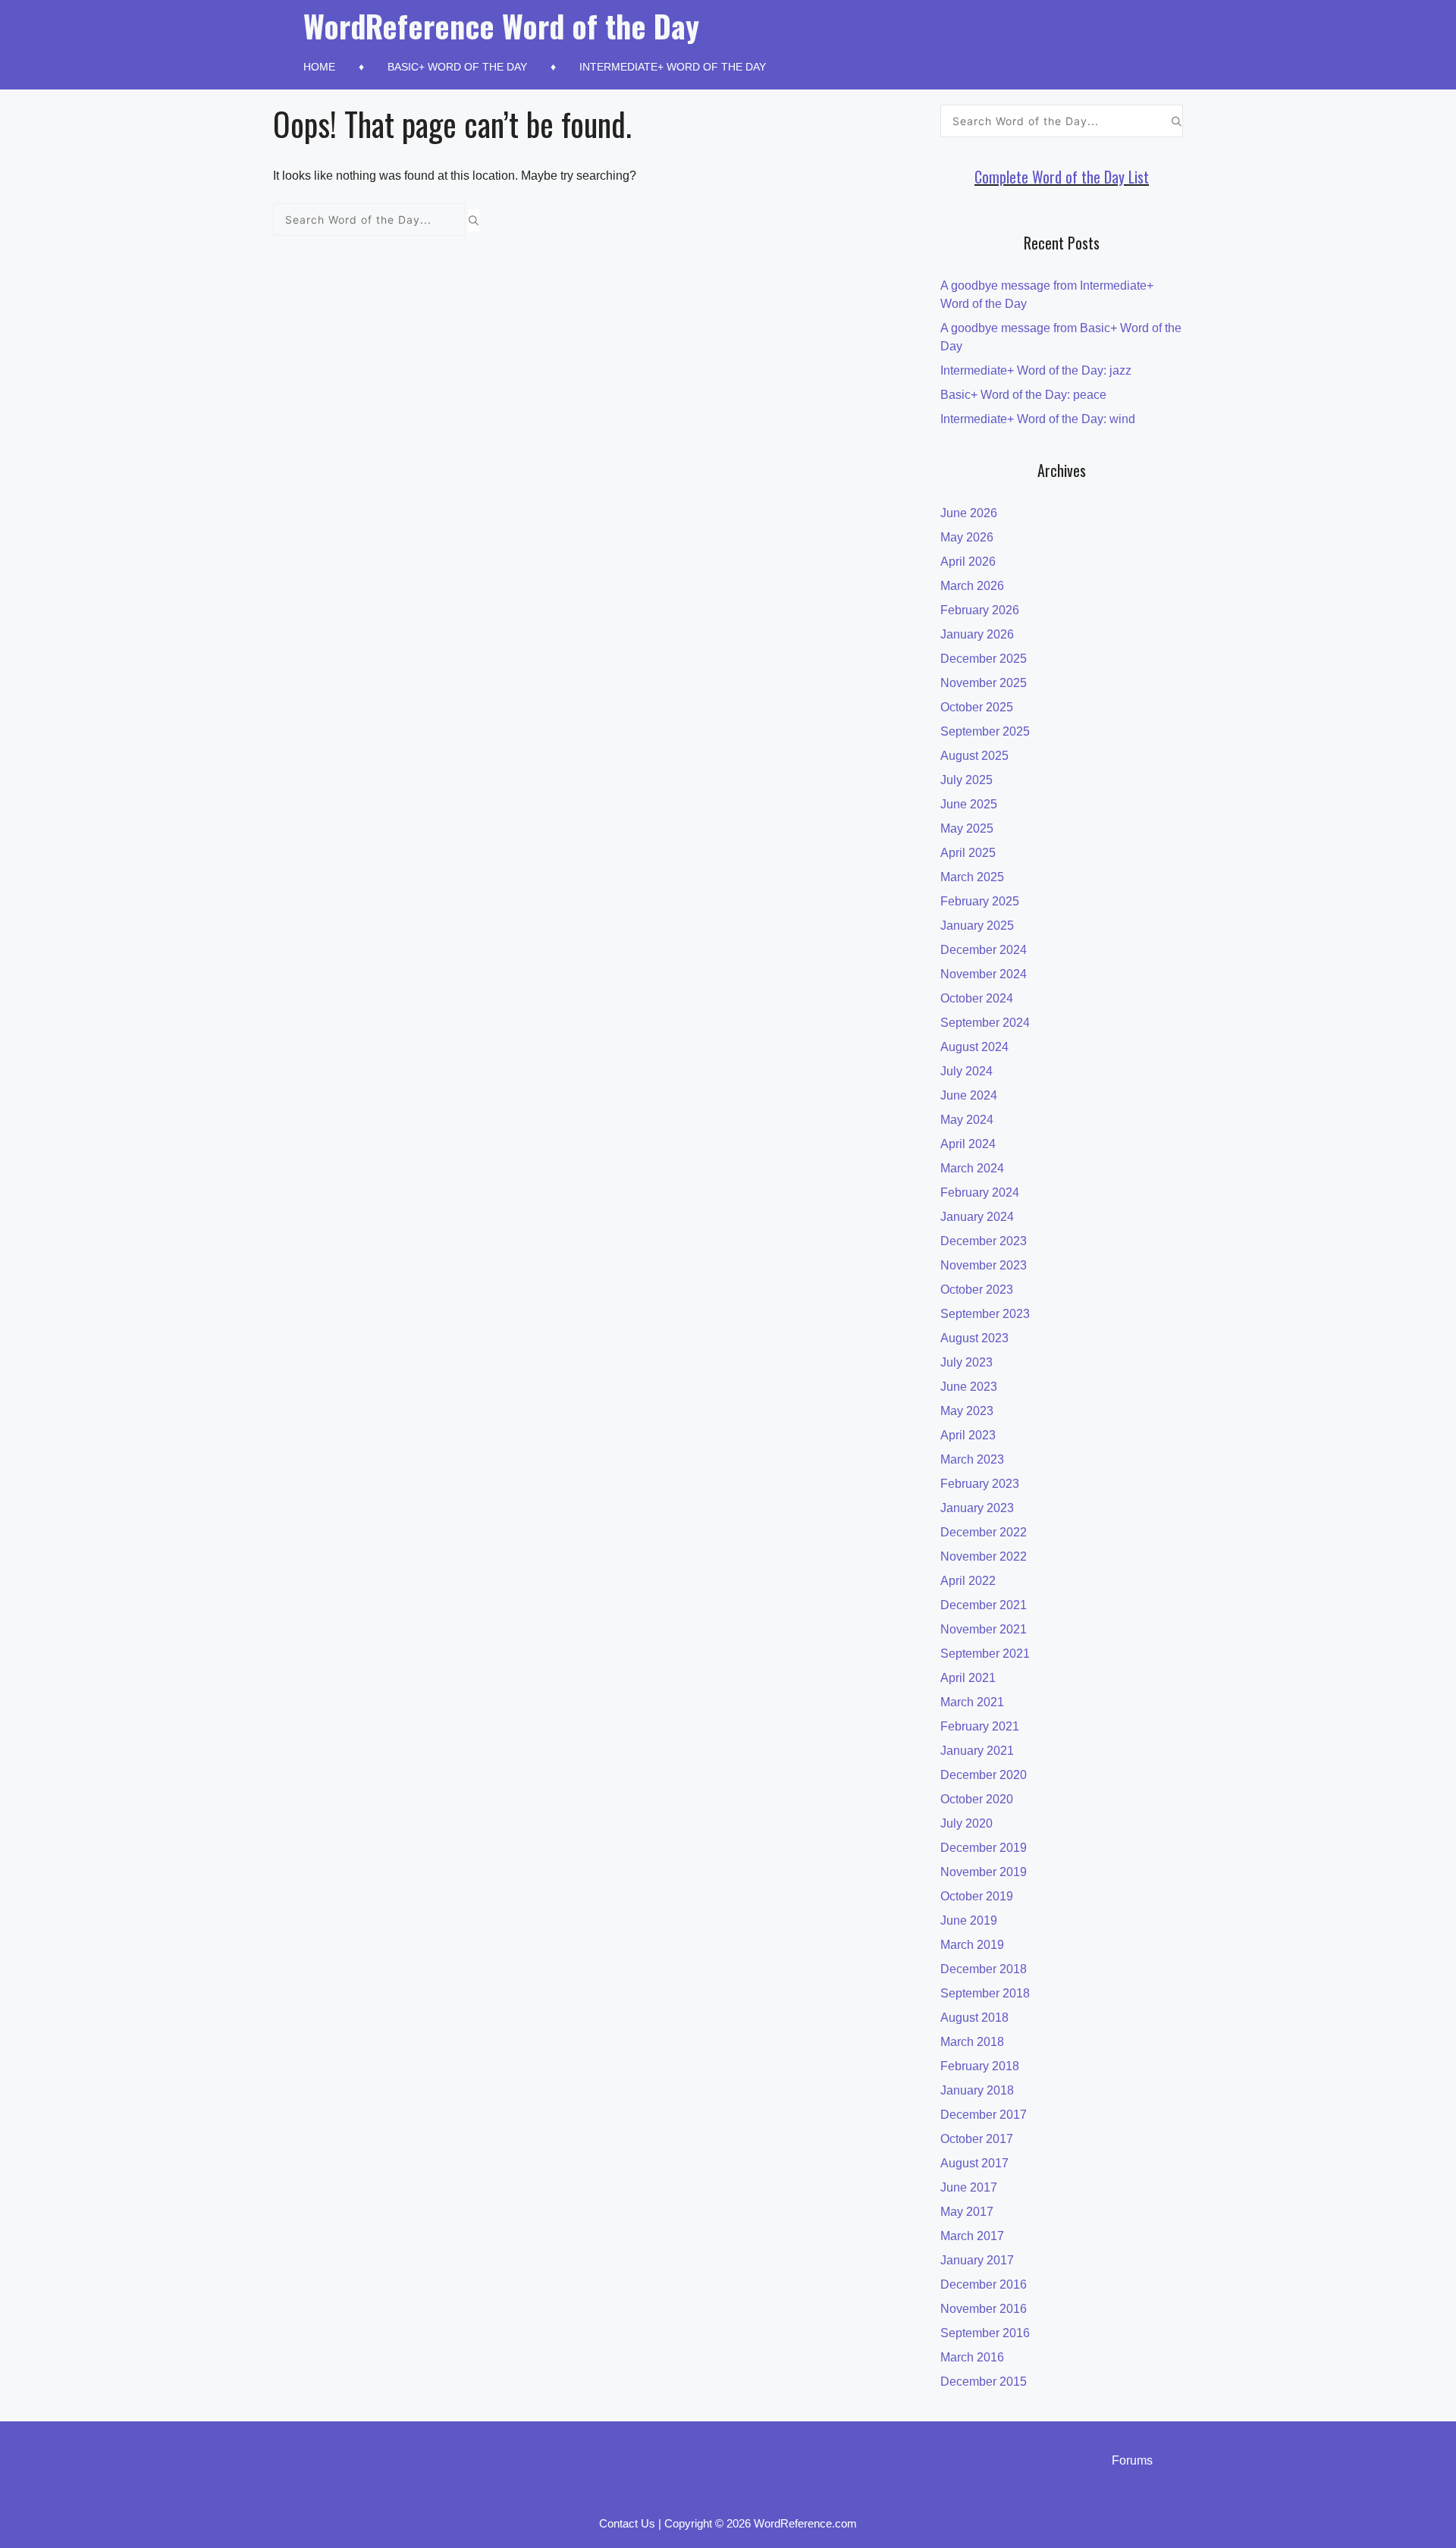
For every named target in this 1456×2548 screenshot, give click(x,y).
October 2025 (977, 707)
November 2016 (984, 2309)
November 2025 (984, 683)
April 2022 (968, 1581)
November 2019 (984, 1872)
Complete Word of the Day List (1062, 177)
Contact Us (627, 2523)
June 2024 (969, 1095)
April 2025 (968, 853)
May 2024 (967, 1120)
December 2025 (984, 659)
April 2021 (968, 1678)
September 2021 (985, 1654)
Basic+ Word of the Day (457, 67)
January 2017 (977, 2260)
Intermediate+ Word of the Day (673, 67)
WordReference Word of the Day (501, 26)
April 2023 (968, 1435)
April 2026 (968, 562)
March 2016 (972, 2357)
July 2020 (966, 1823)
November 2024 (984, 974)
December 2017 (984, 2115)
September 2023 (985, 1314)
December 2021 (984, 1605)
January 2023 (977, 1508)
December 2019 (984, 1848)
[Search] (474, 220)
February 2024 (980, 1192)
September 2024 (985, 1023)
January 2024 (977, 1217)
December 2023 (984, 1241)
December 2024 (984, 950)
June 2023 (969, 1387)
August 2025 (974, 756)
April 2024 (968, 1144)
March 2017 (972, 2236)
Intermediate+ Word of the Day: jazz (1036, 370)
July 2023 (966, 1362)
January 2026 (977, 634)
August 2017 (974, 2163)
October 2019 (977, 1896)
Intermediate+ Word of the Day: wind (1038, 419)
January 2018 (977, 2090)
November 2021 (984, 1629)
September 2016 (985, 2333)
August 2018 (974, 2018)
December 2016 (984, 2284)
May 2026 (967, 537)
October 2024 (977, 998)
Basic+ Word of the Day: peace (1023, 395)
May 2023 (967, 1411)
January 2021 (977, 1751)
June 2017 (969, 2187)
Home (319, 67)
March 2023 (972, 1459)
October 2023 (977, 1290)
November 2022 (984, 1556)
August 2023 (974, 1338)
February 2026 (980, 610)
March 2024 (972, 1168)
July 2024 (966, 1071)
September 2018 (985, 1993)
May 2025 (967, 828)
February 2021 (980, 1726)
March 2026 (972, 586)
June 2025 (969, 804)
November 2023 (984, 1265)
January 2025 (977, 926)
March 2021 (972, 1702)
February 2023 (980, 1484)
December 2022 (984, 1532)
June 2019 (969, 1920)
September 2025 (985, 731)
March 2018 (972, 2042)
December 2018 (984, 1969)
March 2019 (972, 1945)
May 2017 (967, 2212)
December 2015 (984, 2382)
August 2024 (974, 1047)
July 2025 (966, 780)
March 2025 (972, 877)
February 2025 (980, 901)
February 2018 (980, 2066)
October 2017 (977, 2139)
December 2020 (984, 1775)
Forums (1132, 2460)
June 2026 (969, 513)
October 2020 (977, 1799)
